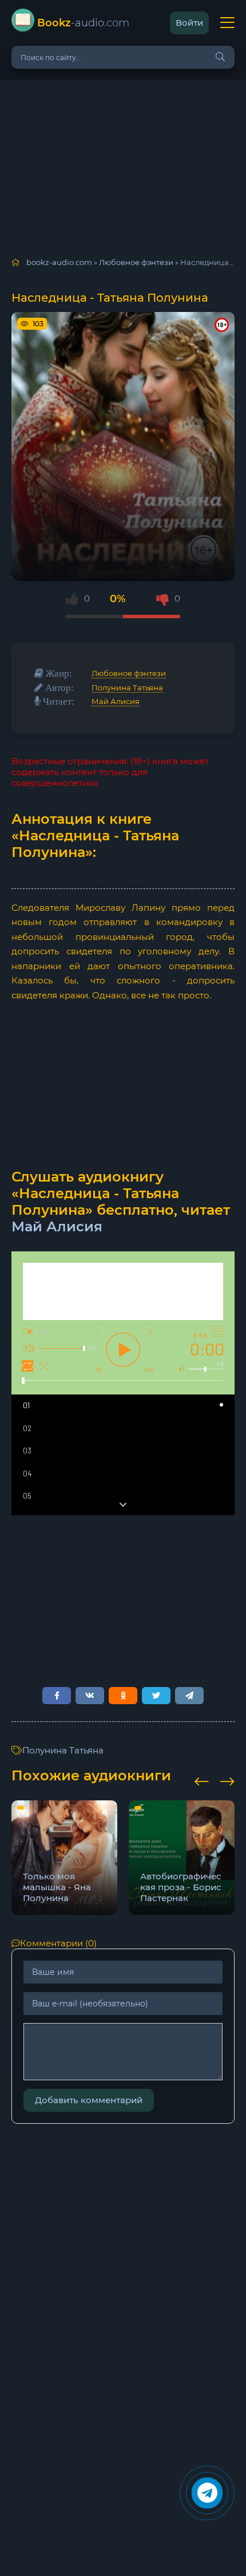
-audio (83, 23)
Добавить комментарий (89, 2100)
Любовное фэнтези (129, 673)
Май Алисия (116, 701)
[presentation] (202, 1780)
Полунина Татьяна (127, 688)
